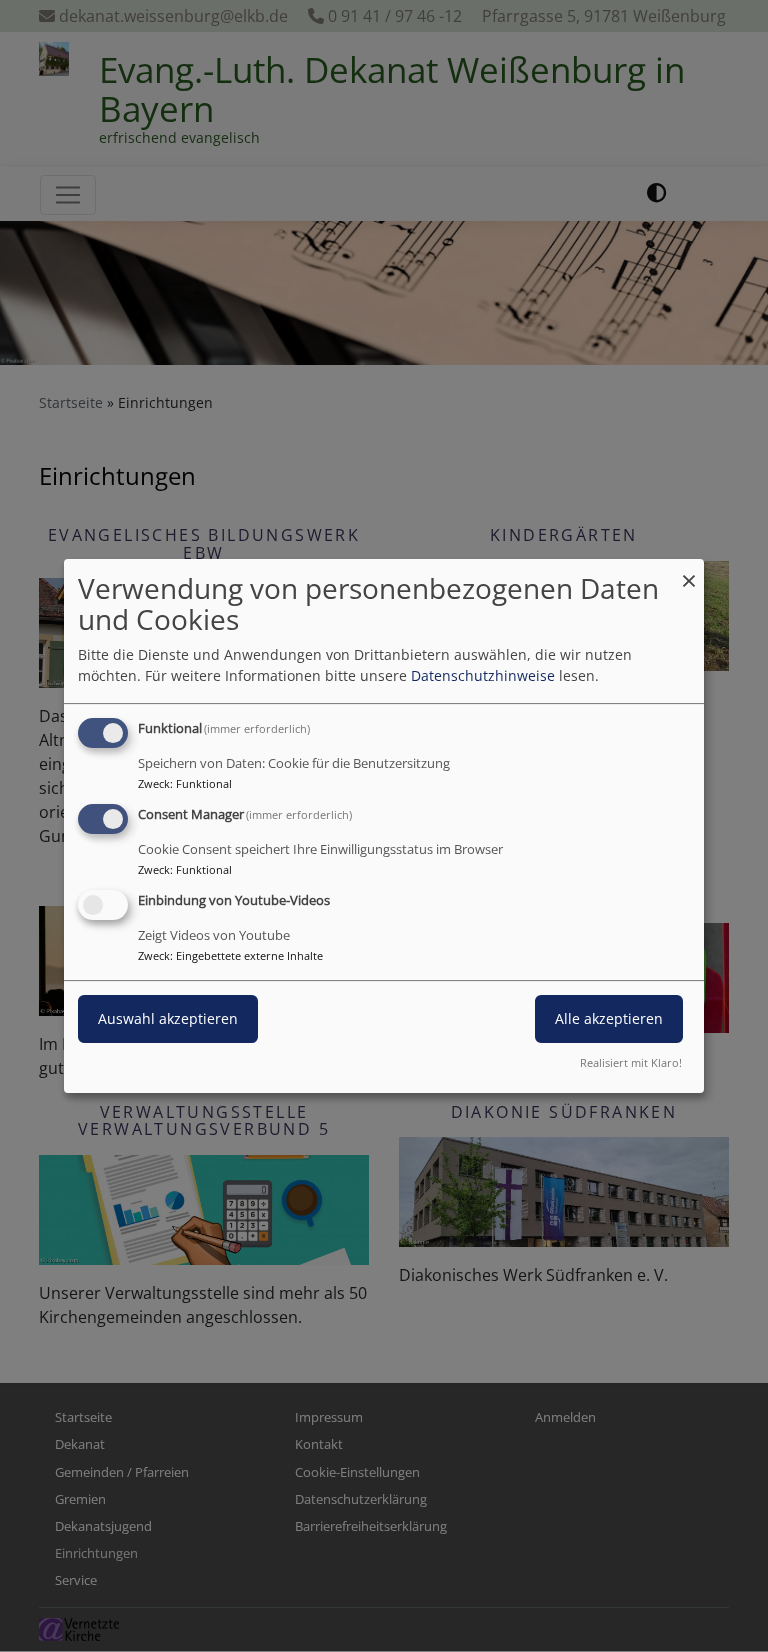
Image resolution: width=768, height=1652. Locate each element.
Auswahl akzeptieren (168, 1018)
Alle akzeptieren (609, 1018)
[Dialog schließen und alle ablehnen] (689, 571)
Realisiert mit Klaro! (631, 1062)
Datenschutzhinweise (483, 675)
